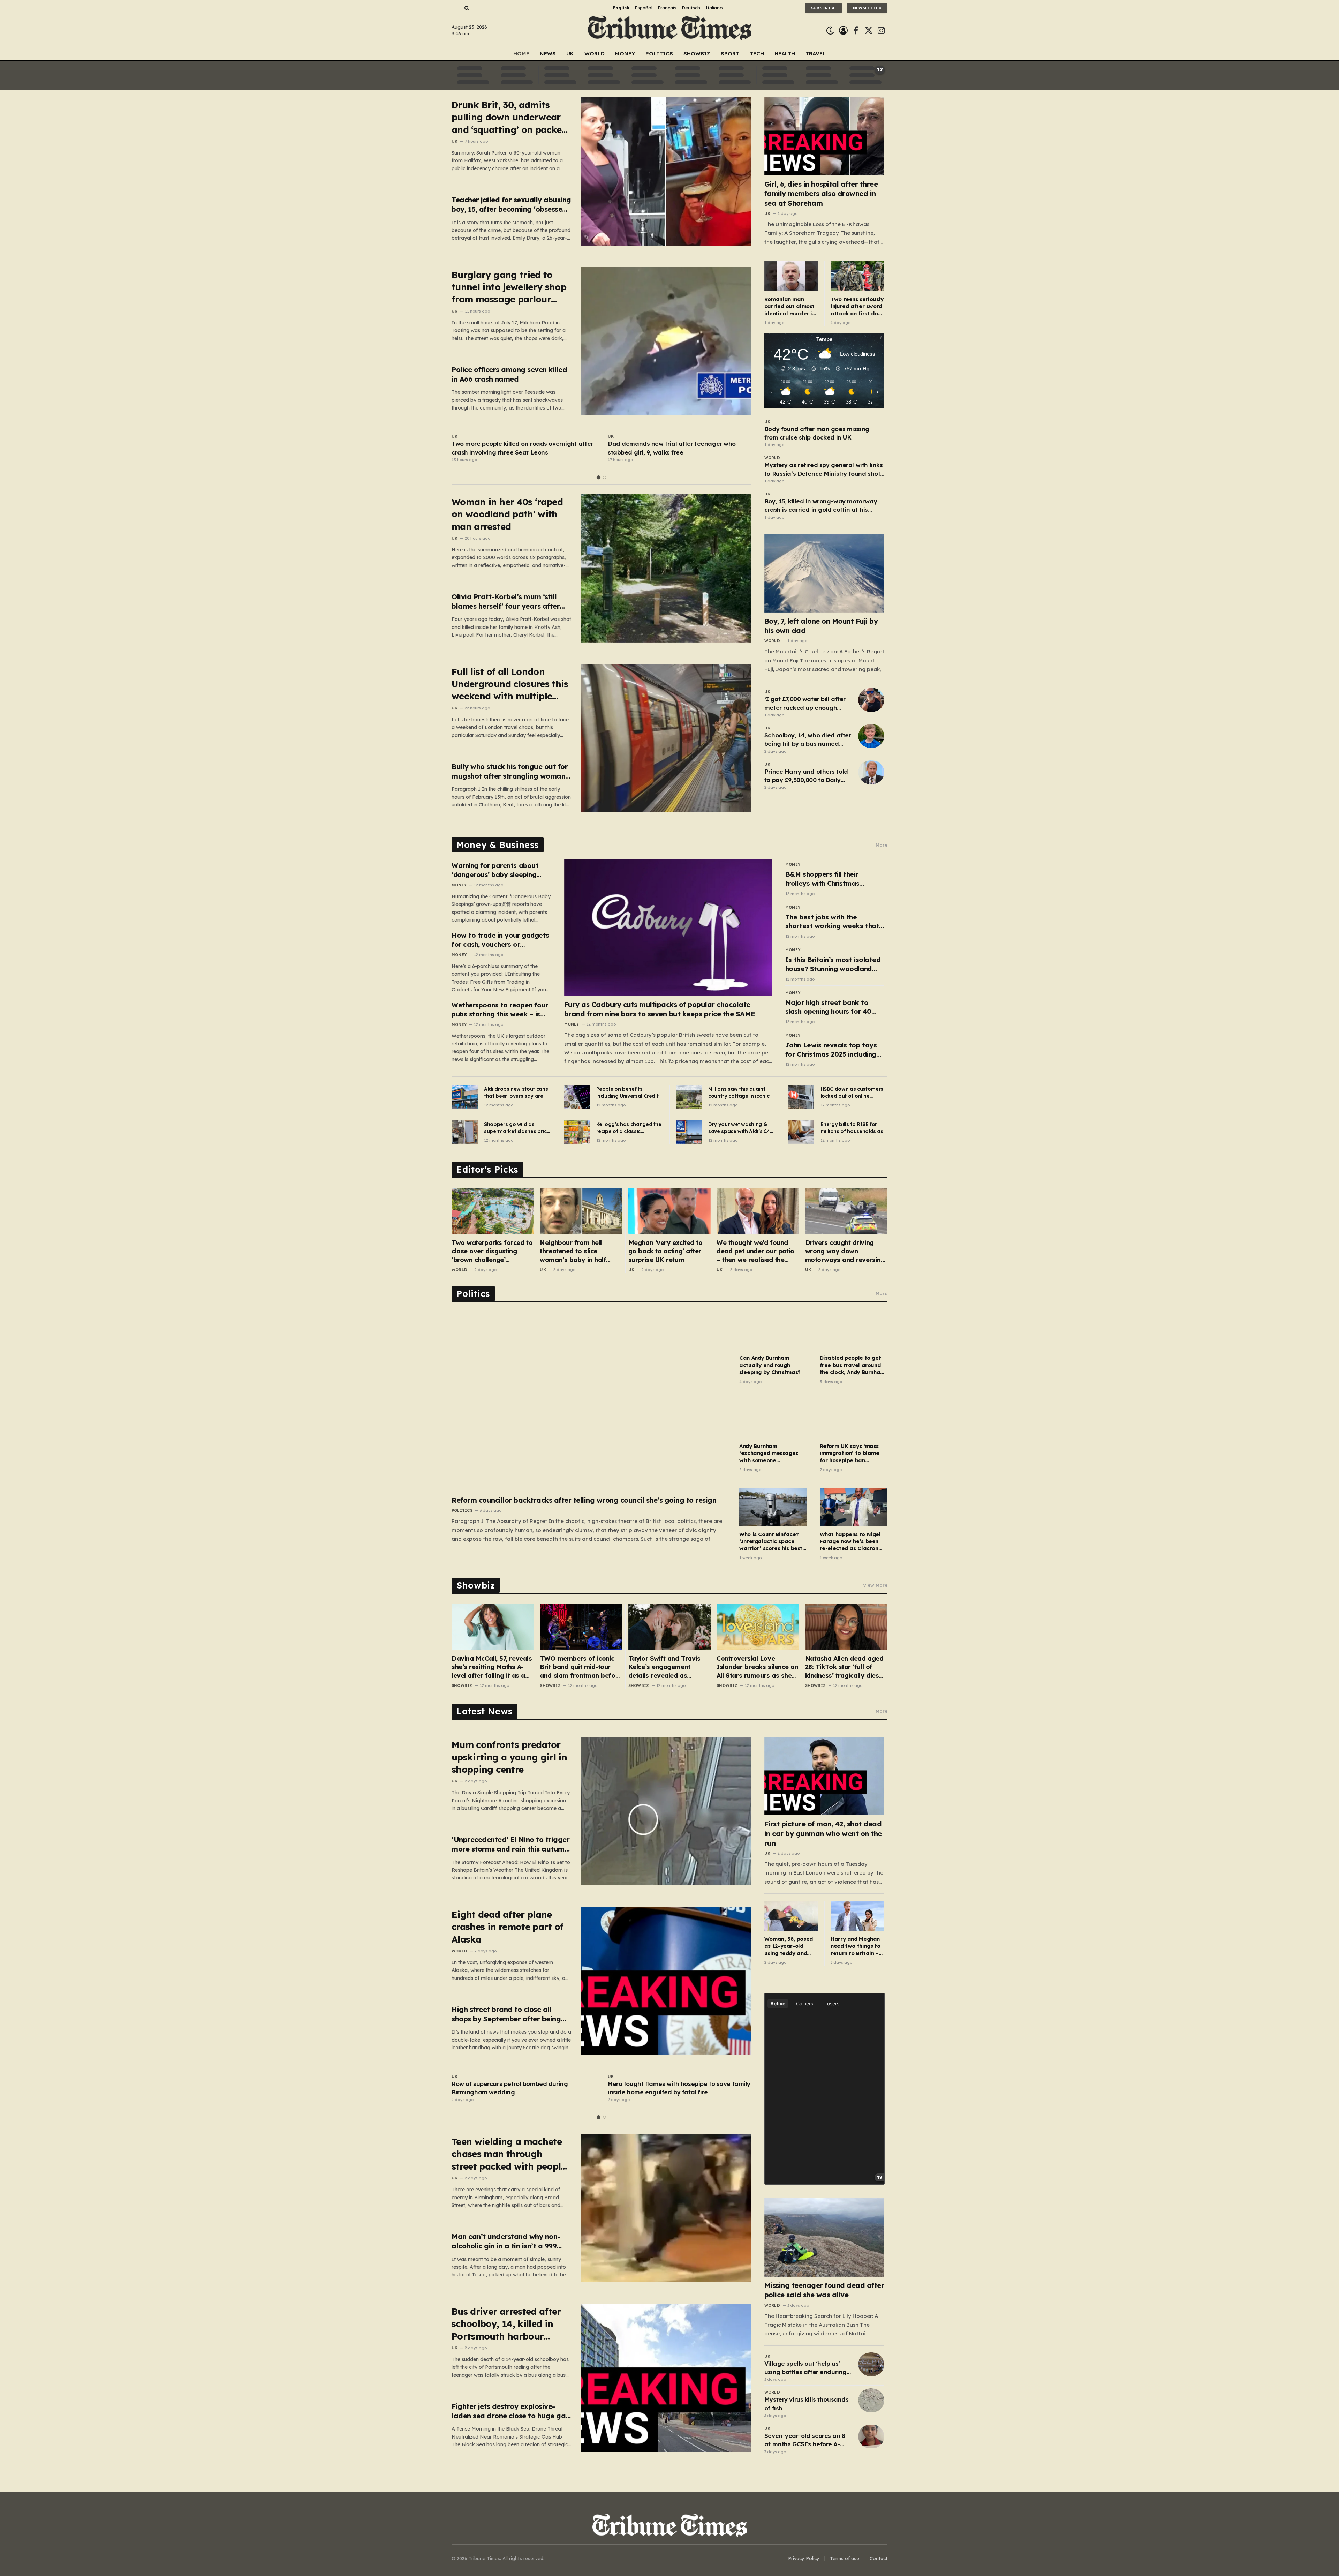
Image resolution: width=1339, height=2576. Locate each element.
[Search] (466, 8)
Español (644, 8)
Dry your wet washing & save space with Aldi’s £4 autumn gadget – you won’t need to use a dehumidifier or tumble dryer (739, 1128)
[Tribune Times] (670, 31)
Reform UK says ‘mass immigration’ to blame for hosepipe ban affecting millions (850, 1453)
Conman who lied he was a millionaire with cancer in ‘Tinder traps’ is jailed (514, 2088)
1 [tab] (599, 477)
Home (521, 54)
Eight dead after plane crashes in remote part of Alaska (508, 1927)
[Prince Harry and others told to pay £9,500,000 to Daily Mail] (871, 772)
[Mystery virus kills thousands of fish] (871, 2400)
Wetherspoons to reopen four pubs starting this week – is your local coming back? (500, 1010)
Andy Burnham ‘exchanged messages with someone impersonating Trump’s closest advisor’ (770, 1453)
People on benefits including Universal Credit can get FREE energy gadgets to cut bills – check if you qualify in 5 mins (627, 1093)
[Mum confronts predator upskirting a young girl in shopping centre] (666, 1811)
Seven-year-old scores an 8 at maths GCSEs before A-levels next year (805, 2440)
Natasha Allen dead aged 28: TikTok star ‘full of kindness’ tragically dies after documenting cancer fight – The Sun (845, 1667)
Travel (816, 54)
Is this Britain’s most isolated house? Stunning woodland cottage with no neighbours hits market (833, 964)
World (595, 54)
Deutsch (691, 8)
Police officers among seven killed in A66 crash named (509, 374)
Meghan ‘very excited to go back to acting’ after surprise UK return (665, 1251)
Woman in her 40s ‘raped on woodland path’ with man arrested (507, 514)
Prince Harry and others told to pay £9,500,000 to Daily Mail (806, 776)
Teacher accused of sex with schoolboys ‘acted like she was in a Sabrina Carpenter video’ (677, 2088)
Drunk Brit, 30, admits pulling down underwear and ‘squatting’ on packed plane (509, 117)
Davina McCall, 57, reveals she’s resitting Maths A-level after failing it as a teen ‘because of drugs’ (492, 1667)
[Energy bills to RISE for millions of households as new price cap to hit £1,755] (801, 1132)
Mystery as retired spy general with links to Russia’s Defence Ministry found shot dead (824, 470)
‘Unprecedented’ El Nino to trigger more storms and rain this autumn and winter (510, 1844)
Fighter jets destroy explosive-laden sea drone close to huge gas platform (510, 2411)
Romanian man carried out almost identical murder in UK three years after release (790, 306)
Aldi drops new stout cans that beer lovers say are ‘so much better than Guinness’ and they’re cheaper (516, 1093)
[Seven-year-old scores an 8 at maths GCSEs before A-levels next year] (871, 2436)
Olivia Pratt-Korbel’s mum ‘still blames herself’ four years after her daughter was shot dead (506, 602)
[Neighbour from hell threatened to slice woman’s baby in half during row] (581, 1211)
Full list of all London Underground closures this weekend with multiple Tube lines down (510, 684)
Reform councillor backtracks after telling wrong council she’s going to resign (584, 1500)
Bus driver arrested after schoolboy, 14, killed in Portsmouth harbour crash (506, 2324)
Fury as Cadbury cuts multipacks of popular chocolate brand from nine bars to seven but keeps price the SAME (660, 1009)
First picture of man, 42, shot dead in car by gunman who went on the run (823, 1833)
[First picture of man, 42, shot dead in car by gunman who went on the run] (824, 1776)
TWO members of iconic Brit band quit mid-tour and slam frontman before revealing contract (581, 1667)
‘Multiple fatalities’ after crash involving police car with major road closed (676, 448)
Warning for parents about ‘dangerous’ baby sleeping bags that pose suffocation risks (496, 870)
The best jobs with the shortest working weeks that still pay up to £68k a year (832, 922)
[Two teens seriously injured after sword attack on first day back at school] (857, 276)
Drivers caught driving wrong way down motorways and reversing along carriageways (845, 1251)
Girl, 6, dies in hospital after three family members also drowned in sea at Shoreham (821, 193)
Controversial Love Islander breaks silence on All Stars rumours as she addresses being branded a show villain (757, 1667)
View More (875, 1585)
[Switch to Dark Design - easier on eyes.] (830, 31)
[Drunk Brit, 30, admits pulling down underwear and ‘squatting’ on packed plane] (666, 171)
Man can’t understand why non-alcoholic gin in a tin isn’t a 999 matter (506, 2241)
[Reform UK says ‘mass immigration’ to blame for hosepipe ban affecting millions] (854, 1419)
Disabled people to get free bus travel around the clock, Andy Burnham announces (852, 1365)
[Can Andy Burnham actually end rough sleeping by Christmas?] (773, 1331)
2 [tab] (604, 477)
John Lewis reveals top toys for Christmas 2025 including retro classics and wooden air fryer (833, 1050)
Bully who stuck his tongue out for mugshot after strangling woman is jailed (510, 771)
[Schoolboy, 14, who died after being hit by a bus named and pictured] (871, 736)
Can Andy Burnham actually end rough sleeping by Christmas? (770, 1365)
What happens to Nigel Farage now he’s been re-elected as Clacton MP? (850, 1542)
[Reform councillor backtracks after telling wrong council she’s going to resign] (589, 1402)
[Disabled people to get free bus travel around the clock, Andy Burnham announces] (854, 1331)
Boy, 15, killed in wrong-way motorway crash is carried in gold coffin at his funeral (821, 506)
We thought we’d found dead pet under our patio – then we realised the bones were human (755, 1251)
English (621, 8)
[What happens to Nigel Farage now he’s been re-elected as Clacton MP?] (854, 1507)
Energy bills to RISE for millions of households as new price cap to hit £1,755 (853, 1128)
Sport (730, 54)
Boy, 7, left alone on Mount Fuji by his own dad (821, 626)
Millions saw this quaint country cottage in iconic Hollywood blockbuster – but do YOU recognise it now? (739, 1093)
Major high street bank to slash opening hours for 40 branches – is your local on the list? (835, 1007)
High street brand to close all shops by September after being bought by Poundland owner (506, 2014)
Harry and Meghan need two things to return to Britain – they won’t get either (855, 1946)
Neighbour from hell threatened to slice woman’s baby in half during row (573, 1251)
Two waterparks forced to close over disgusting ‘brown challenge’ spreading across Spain (492, 1251)
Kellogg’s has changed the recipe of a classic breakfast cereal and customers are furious (629, 1128)
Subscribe (823, 8)
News (548, 54)
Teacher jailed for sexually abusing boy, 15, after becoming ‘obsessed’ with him (511, 205)
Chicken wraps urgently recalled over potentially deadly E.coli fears (523, 448)
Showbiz (697, 54)
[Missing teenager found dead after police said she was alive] (824, 2237)
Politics (659, 54)
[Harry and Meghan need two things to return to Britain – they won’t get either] (857, 1916)
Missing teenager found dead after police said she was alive (824, 2290)
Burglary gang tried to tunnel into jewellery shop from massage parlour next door (509, 287)
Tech (757, 54)
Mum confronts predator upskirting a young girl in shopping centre (509, 1757)
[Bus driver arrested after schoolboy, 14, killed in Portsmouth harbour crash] (666, 2378)
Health (785, 54)
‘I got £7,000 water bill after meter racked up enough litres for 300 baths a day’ (805, 704)
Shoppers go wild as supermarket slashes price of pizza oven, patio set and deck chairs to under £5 (517, 1128)
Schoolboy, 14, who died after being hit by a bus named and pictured (808, 740)
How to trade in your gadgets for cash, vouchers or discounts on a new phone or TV (500, 940)
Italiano (714, 8)
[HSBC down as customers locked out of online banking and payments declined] (801, 1097)
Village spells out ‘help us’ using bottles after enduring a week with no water (805, 2368)
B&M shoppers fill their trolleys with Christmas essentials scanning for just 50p (829, 879)
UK (570, 54)
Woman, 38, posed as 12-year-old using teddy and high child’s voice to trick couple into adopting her (791, 1946)
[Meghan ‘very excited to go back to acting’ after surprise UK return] (669, 1211)
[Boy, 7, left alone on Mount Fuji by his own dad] (824, 573)
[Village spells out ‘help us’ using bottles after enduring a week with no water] (871, 2364)
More (882, 845)
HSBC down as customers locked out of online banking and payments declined (852, 1093)
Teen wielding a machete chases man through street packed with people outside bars (509, 2154)
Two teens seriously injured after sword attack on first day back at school (857, 306)
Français (667, 8)
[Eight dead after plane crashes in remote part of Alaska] (666, 1981)
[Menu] (455, 8)
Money (625, 54)
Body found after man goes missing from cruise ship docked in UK (817, 433)
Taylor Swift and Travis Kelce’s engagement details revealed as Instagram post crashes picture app (665, 1667)
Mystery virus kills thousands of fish (807, 2404)
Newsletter (867, 8)
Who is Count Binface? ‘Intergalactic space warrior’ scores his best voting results (771, 1542)
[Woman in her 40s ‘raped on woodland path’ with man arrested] (666, 568)
